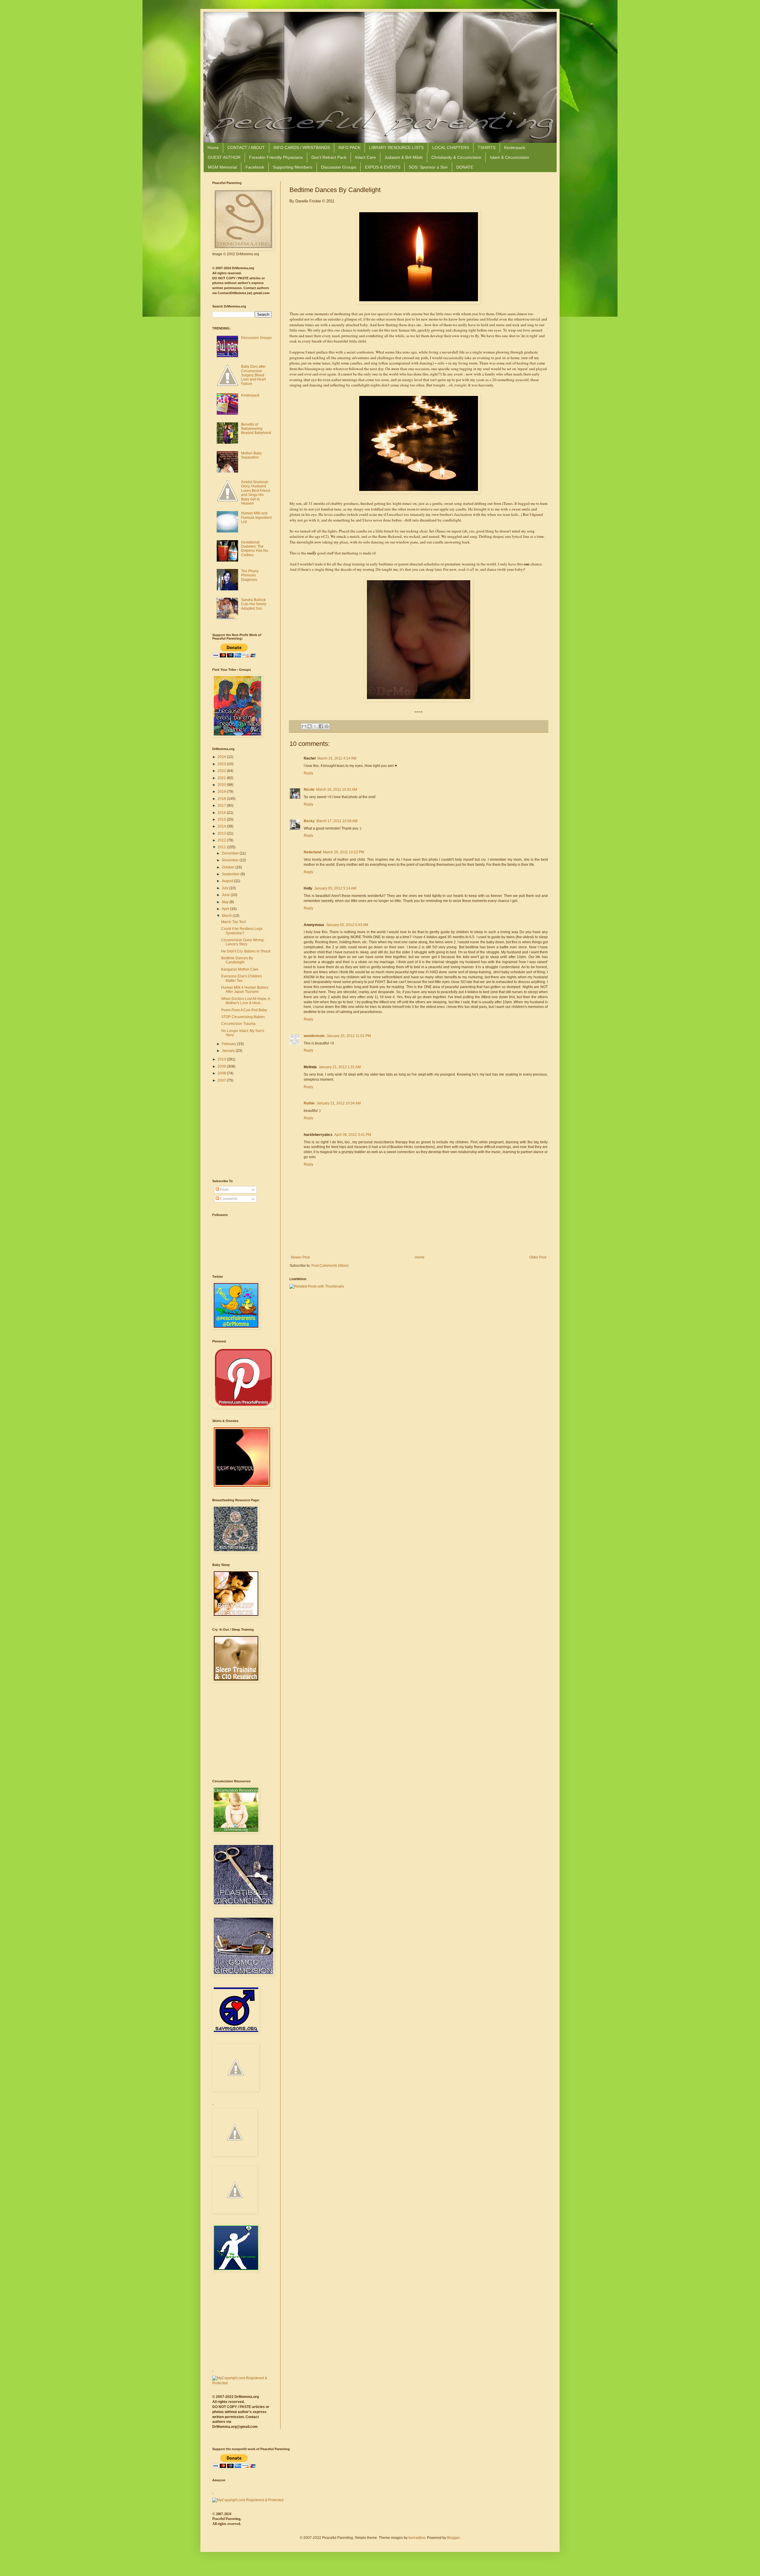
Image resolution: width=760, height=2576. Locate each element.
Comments (228, 1199)
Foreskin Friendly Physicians (276, 157)
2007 (222, 1080)
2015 (222, 819)
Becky (309, 821)
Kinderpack (515, 148)
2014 (222, 826)
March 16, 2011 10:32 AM (337, 790)
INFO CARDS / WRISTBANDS (302, 148)
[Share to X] (315, 726)
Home (213, 148)
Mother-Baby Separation (251, 455)
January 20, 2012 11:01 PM (349, 1036)
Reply (308, 773)
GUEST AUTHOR (224, 157)
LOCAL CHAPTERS (451, 148)
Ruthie (309, 1103)
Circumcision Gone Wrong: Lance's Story (243, 942)
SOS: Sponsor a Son (428, 167)
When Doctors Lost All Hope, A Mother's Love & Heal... (246, 1001)
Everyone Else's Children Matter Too (242, 978)
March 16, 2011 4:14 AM (337, 758)
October (229, 867)
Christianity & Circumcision (456, 157)
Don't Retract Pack (329, 157)
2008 (222, 1073)
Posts (224, 1190)
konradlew (417, 2538)
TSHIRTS (487, 148)
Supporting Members (293, 167)
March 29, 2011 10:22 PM (344, 852)
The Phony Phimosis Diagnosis (250, 575)
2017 (222, 806)
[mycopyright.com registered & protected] (242, 2383)
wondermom (314, 1036)
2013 (222, 833)
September (231, 874)
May (226, 902)
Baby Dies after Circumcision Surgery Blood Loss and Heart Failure (253, 375)
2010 (222, 1059)
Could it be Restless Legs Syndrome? (242, 931)
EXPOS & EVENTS (383, 167)
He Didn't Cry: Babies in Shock (246, 951)
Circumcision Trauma (238, 1024)
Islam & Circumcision (509, 157)
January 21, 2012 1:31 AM (340, 1067)
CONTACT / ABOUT (246, 148)
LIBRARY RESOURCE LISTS (396, 148)
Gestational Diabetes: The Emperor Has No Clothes (255, 549)
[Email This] (304, 726)
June (226, 895)
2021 (222, 778)
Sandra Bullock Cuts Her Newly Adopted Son (254, 604)
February (229, 1044)
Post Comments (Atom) (330, 1266)
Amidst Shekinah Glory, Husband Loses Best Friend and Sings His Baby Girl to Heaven (256, 493)
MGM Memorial (222, 167)
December (231, 853)
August (228, 881)
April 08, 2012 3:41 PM (353, 1135)
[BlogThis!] (310, 726)
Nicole (309, 790)
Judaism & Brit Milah (404, 157)
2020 (222, 785)
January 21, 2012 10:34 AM (339, 1103)
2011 (222, 847)
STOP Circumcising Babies (243, 1017)
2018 (222, 799)
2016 (222, 813)
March (227, 916)
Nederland (312, 852)
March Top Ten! (233, 922)
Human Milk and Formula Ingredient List (256, 517)
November (231, 860)
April (226, 909)
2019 (222, 792)
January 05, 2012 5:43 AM (347, 925)
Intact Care (365, 157)
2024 (222, 757)
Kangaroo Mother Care (240, 969)
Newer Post (300, 1257)
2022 (222, 771)
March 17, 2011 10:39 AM (337, 821)
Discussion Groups (339, 167)
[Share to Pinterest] (327, 726)
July (225, 888)
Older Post (538, 1257)
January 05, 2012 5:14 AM (335, 888)
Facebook (255, 167)
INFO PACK (349, 148)
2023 (222, 764)
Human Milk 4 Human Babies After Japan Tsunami (245, 990)
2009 (222, 1066)
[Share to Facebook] (321, 726)
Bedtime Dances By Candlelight (237, 960)
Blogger (453, 2538)
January (229, 1051)
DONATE (465, 167)
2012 (222, 840)
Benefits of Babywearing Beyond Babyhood (256, 429)
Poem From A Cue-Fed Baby (244, 1010)
